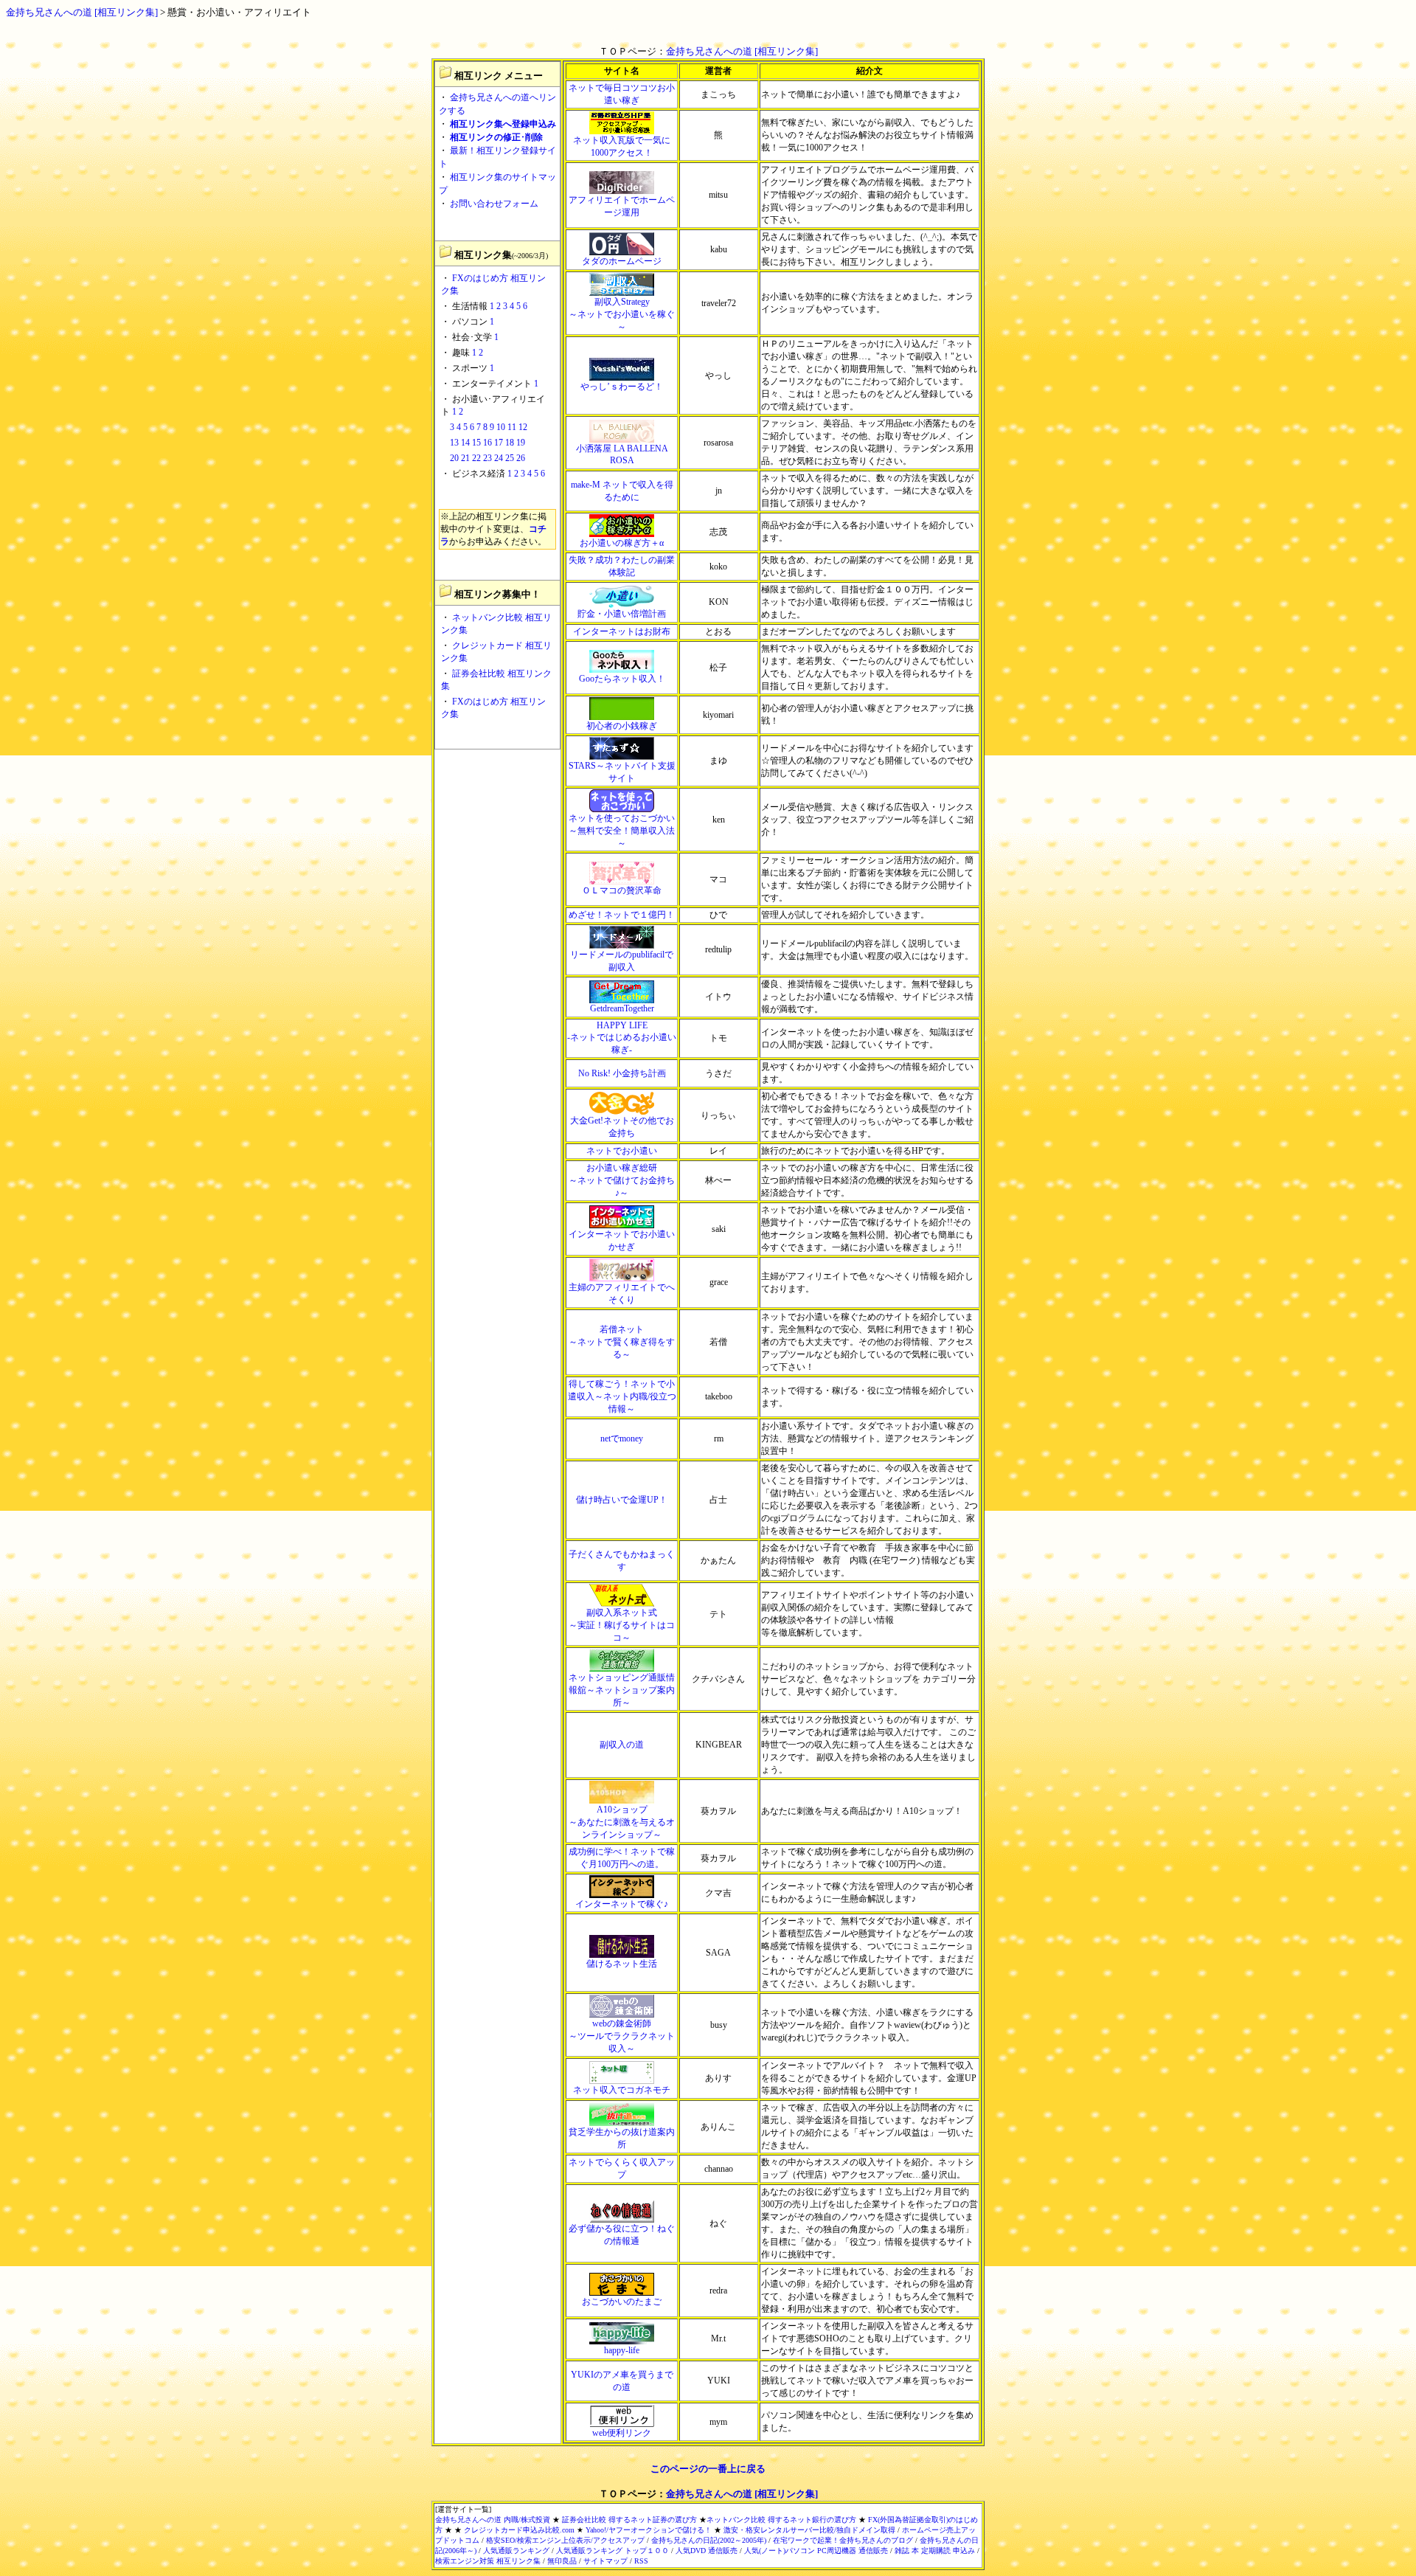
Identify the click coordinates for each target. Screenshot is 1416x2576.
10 (501, 427)
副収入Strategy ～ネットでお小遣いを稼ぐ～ (622, 314)
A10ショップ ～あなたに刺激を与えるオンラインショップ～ (622, 1822)
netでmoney (622, 1438)
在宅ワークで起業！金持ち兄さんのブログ (843, 2540)
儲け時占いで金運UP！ (622, 1500)
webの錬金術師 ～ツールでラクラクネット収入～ (622, 2036)
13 (454, 443)
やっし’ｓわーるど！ (622, 387)
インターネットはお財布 (622, 631)
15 (476, 443)
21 (465, 458)
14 (465, 443)
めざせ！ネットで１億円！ (622, 915)
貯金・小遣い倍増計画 (622, 614)
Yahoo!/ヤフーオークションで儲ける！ (649, 2530)
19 (521, 443)
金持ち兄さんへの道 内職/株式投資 (493, 2520)
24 (499, 458)
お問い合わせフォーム (494, 204)
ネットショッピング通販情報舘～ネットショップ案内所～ (622, 1690)
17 (499, 443)
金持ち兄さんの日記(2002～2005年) (709, 2540)
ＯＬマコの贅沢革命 (622, 890)
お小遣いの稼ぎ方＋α (622, 543)
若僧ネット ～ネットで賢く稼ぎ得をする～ (622, 1342)
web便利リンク (622, 2433)
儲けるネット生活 (622, 1964)
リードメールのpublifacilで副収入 (622, 961)
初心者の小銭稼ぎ (622, 726)
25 (510, 458)
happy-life (622, 2350)
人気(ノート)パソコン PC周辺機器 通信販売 (816, 2551)
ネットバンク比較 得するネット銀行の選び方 (781, 2520)
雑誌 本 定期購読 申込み (935, 2551)
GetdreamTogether (622, 1008)
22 (476, 458)
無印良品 (562, 2561)
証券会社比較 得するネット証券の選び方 (629, 2520)
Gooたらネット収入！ (622, 679)
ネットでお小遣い (622, 1151)
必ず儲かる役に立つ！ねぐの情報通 (622, 2235)
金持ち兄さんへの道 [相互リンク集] (82, 12)
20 (454, 458)
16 (487, 443)
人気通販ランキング (516, 2551)
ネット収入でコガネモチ (622, 2090)
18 (510, 443)
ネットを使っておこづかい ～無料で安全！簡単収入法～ (622, 831)
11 (512, 427)
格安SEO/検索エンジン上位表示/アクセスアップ (565, 2540)
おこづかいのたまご (622, 2302)
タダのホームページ (622, 261)
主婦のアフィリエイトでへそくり (622, 1294)
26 (521, 458)
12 (523, 427)
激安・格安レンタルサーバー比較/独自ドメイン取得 (809, 2530)
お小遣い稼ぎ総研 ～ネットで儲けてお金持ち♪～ (622, 1180)
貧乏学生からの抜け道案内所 (622, 2138)
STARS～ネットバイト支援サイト (622, 772)
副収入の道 (622, 1745)
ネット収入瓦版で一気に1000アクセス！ (622, 146)
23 (487, 458)
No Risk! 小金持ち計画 (622, 1073)
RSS (641, 2561)
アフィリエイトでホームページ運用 (622, 206)
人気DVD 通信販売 (707, 2551)
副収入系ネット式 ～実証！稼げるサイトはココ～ (622, 1625)
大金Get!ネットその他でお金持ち (622, 1127)
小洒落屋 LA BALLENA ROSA (622, 454)
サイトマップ (605, 2561)
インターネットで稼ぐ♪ (622, 1904)
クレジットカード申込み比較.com (519, 2530)
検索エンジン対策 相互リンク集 (488, 2561)
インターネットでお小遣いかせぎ (622, 1240)
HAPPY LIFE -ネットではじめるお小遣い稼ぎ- (622, 1038)
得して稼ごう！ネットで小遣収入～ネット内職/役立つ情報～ (622, 1396)
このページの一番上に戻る (708, 2469)
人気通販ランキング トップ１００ (612, 2551)
